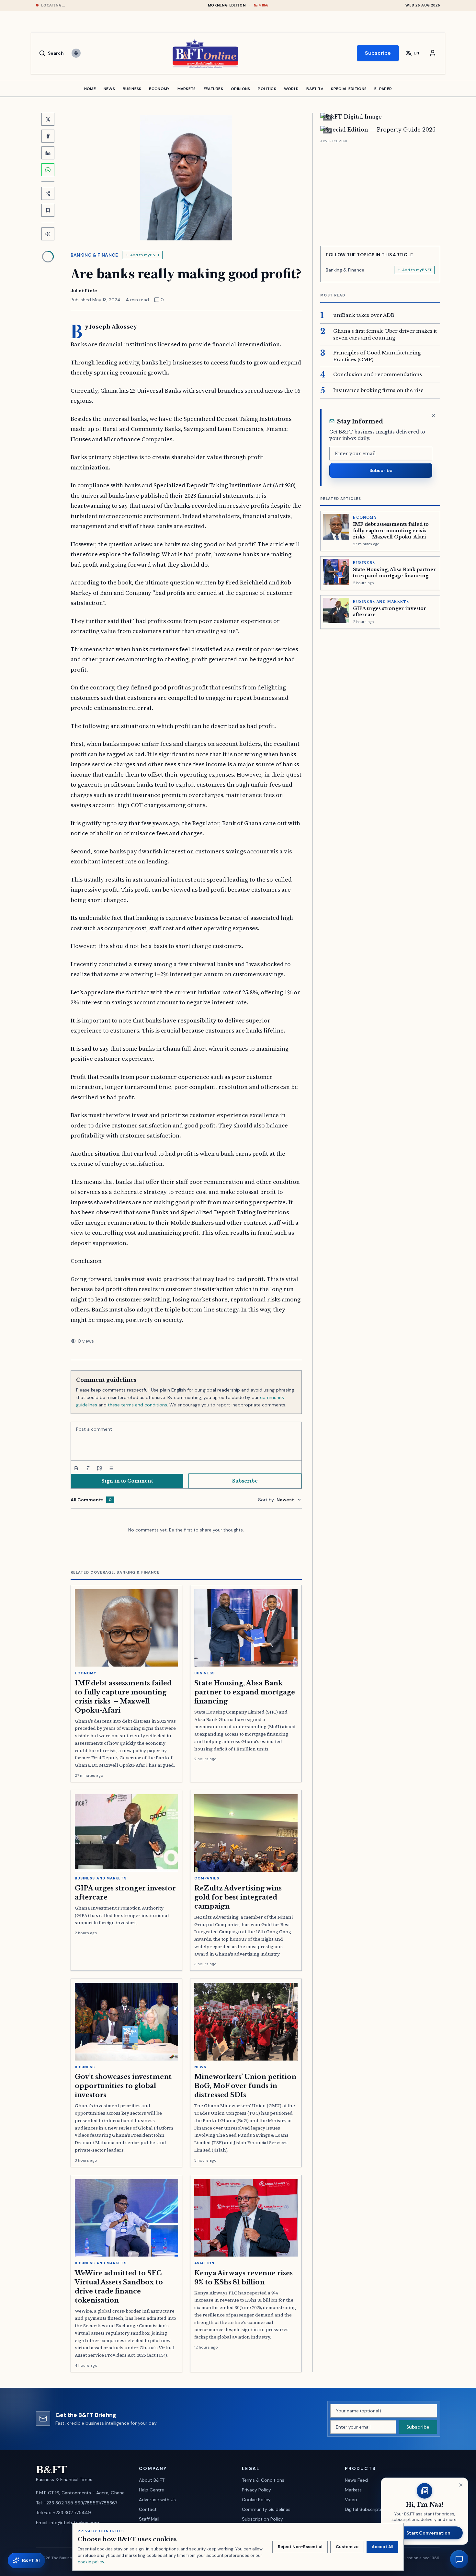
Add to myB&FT (145, 255)
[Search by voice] (76, 53)
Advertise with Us (157, 2500)
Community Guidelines (266, 2509)
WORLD (291, 89)
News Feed (356, 2480)
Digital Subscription (366, 2509)
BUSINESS (132, 89)
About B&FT (152, 2480)
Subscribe (378, 53)
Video (351, 2500)
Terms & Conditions (263, 2480)
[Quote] (99, 1468)
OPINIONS (240, 89)
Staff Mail (149, 2519)
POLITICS (267, 89)
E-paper (383, 89)
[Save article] (48, 210)
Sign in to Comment (127, 1481)
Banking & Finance (94, 255)
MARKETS (187, 89)
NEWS (109, 89)
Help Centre (152, 2490)
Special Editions (349, 89)
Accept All (382, 2547)
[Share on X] (48, 119)
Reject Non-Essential (300, 2547)
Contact (148, 2509)
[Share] (48, 193)
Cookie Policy (256, 2500)
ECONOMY (159, 89)
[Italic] (88, 1468)
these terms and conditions (137, 1405)
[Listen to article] (48, 234)
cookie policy (91, 2562)
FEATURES (213, 89)
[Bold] (76, 1468)
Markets (353, 2490)
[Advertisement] (380, 190)
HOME (90, 89)
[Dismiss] (434, 415)
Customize (347, 2547)
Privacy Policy (256, 2490)
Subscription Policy (262, 2519)
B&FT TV (315, 89)
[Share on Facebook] (48, 136)
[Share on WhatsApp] (48, 170)
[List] (111, 1468)
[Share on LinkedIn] (48, 153)
